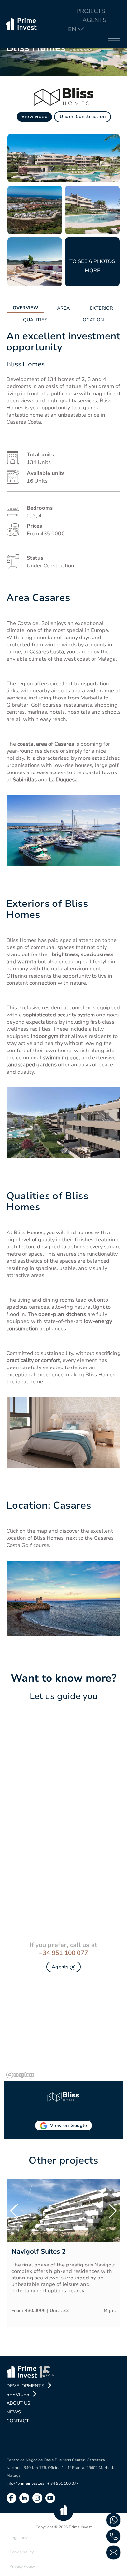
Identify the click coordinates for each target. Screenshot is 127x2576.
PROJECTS (91, 11)
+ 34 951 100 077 (63, 2483)
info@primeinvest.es (25, 2483)
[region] (63, 2032)
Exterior (101, 308)
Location (92, 320)
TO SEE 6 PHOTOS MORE (92, 266)
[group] (63, 2253)
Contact (18, 2421)
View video (34, 117)
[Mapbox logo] (20, 2075)
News (14, 2412)
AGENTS (94, 20)
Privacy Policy (22, 2566)
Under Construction (83, 117)
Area (63, 308)
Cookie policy (21, 2552)
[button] (14, 2211)
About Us (18, 2403)
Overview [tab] (26, 308)
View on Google (69, 2126)
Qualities (35, 320)
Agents (61, 1967)
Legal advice (21, 2538)
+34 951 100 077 (63, 1953)
